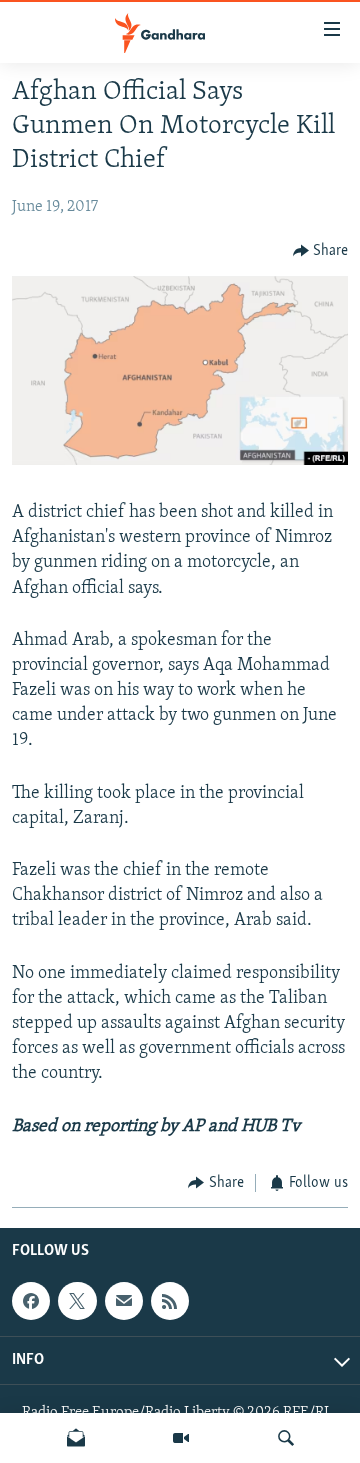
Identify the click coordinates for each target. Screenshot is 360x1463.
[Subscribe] (124, 1301)
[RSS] (170, 1301)
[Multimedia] (181, 1438)
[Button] (321, 251)
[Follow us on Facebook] (31, 1301)
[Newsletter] (76, 1438)
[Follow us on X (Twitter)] (77, 1301)
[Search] (286, 1438)
